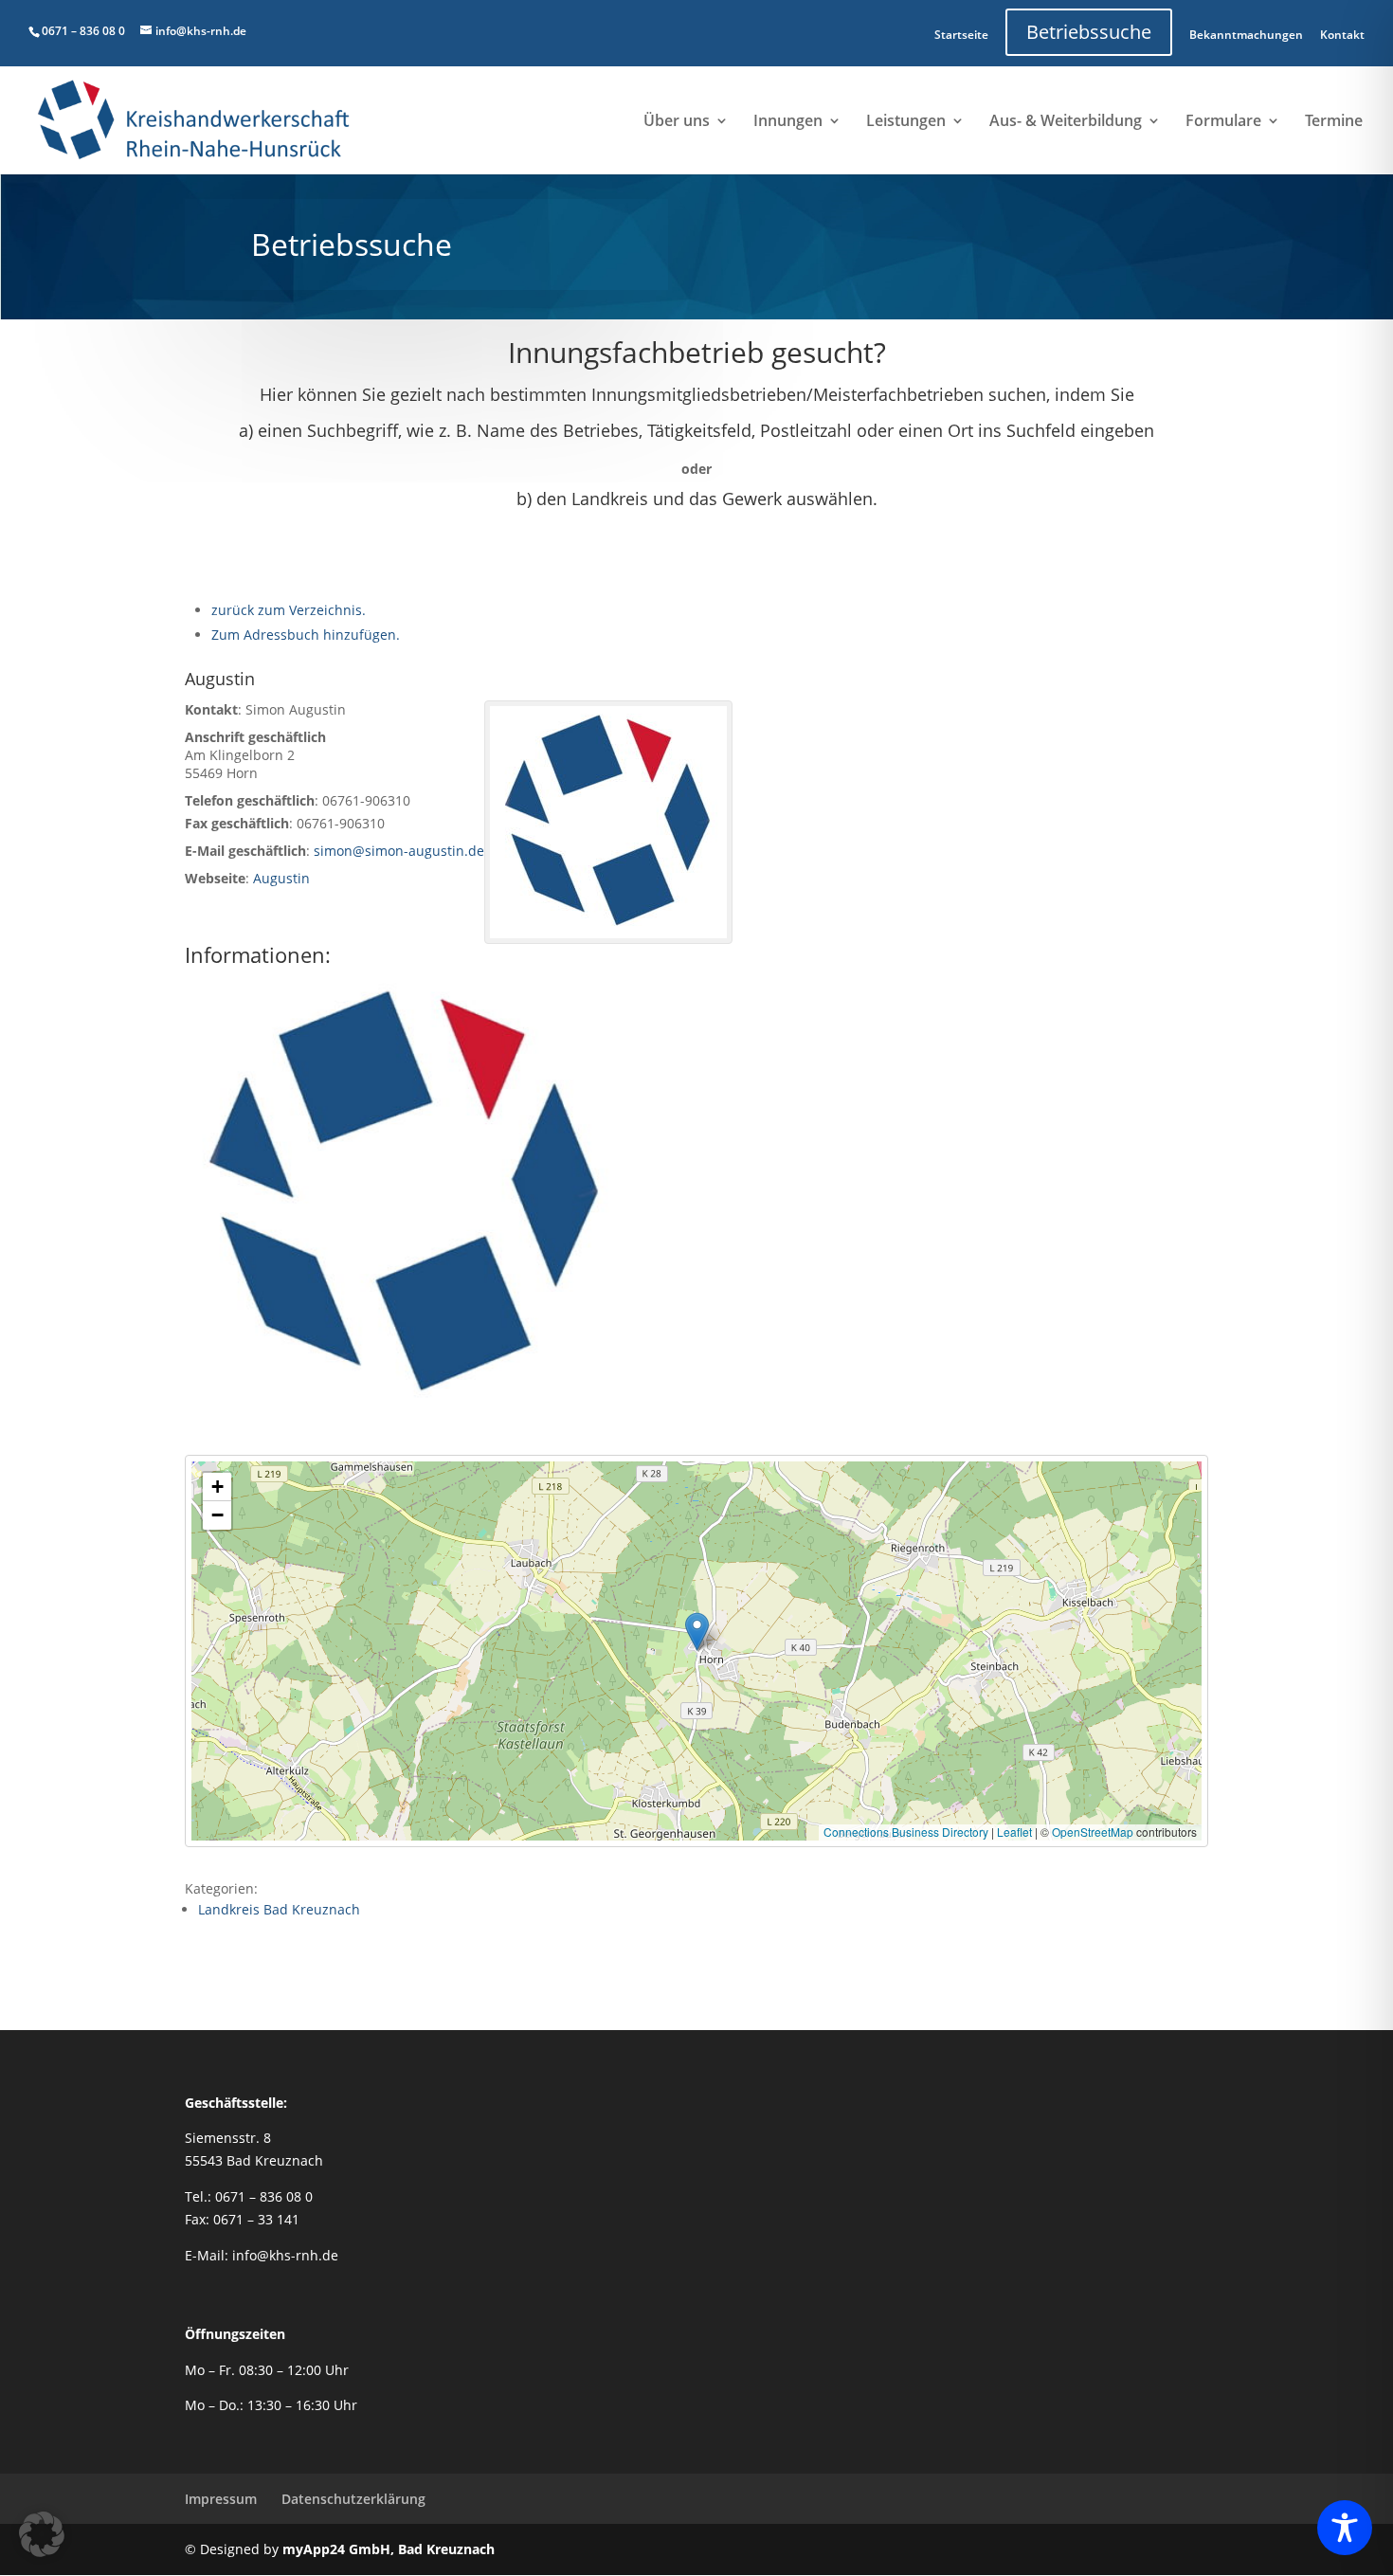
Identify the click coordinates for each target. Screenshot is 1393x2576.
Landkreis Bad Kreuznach (279, 1909)
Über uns (677, 122)
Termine (1334, 122)
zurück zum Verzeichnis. (289, 610)
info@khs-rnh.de (285, 2255)
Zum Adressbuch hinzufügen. (306, 635)
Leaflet (1014, 1832)
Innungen (788, 122)
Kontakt (1342, 35)
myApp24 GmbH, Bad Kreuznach (389, 2549)
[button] (697, 1632)
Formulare (1223, 122)
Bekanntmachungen (1246, 35)
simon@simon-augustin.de (399, 851)
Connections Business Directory (906, 1832)
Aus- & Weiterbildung (1066, 122)
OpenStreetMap (1093, 1832)
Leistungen (906, 122)
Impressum (221, 2499)
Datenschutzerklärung (353, 2499)
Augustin (281, 878)
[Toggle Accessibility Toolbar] (1345, 2528)
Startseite (961, 35)
